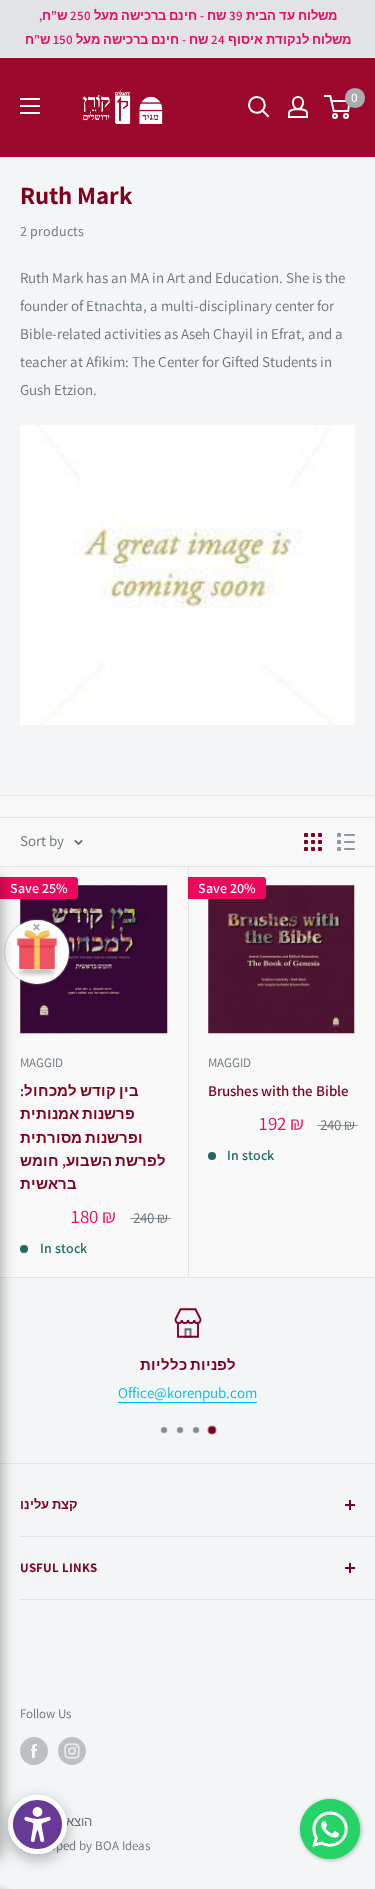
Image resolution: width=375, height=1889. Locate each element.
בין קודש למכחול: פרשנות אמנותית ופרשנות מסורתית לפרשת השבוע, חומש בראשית (93, 1137)
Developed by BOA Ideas (85, 1845)
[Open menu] (30, 106)
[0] (338, 107)
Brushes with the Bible (278, 1090)
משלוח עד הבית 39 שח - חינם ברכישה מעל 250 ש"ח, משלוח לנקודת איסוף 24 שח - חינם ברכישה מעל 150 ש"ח (188, 27)
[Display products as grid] (313, 842)
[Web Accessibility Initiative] (37, 1824)
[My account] (298, 107)
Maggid (41, 1062)
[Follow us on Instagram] (72, 1751)
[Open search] (259, 107)
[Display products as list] (346, 842)
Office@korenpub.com (187, 1392)
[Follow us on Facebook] (34, 1751)
